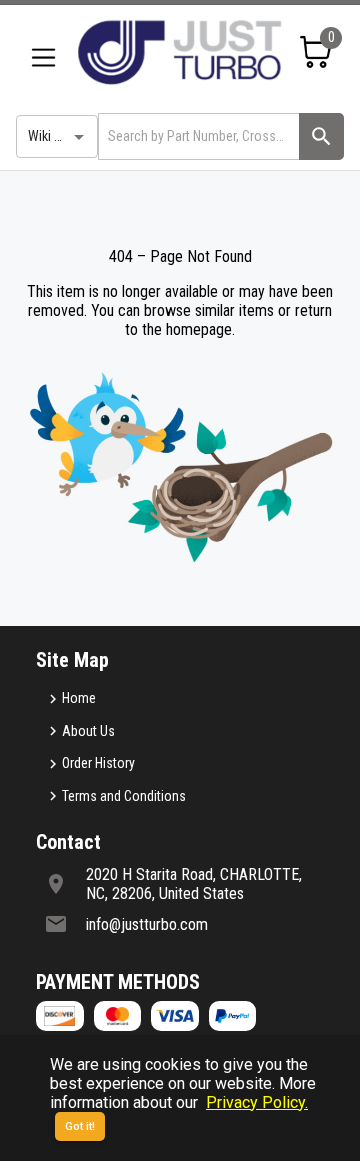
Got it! (80, 1126)
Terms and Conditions (124, 796)
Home (79, 698)
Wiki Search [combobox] (61, 136)
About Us (88, 731)
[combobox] (197, 136)
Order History (98, 763)
